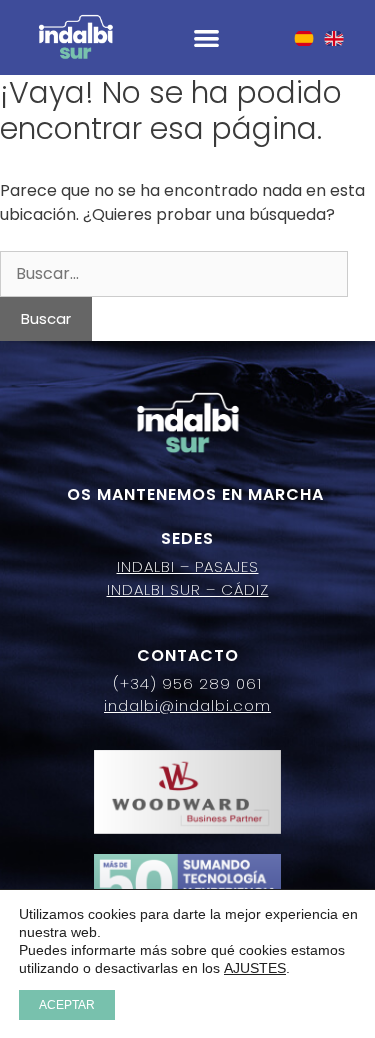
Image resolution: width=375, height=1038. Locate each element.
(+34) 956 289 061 (187, 683)
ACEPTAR (67, 1005)
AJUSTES (255, 968)
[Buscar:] (174, 273)
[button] (206, 37)
